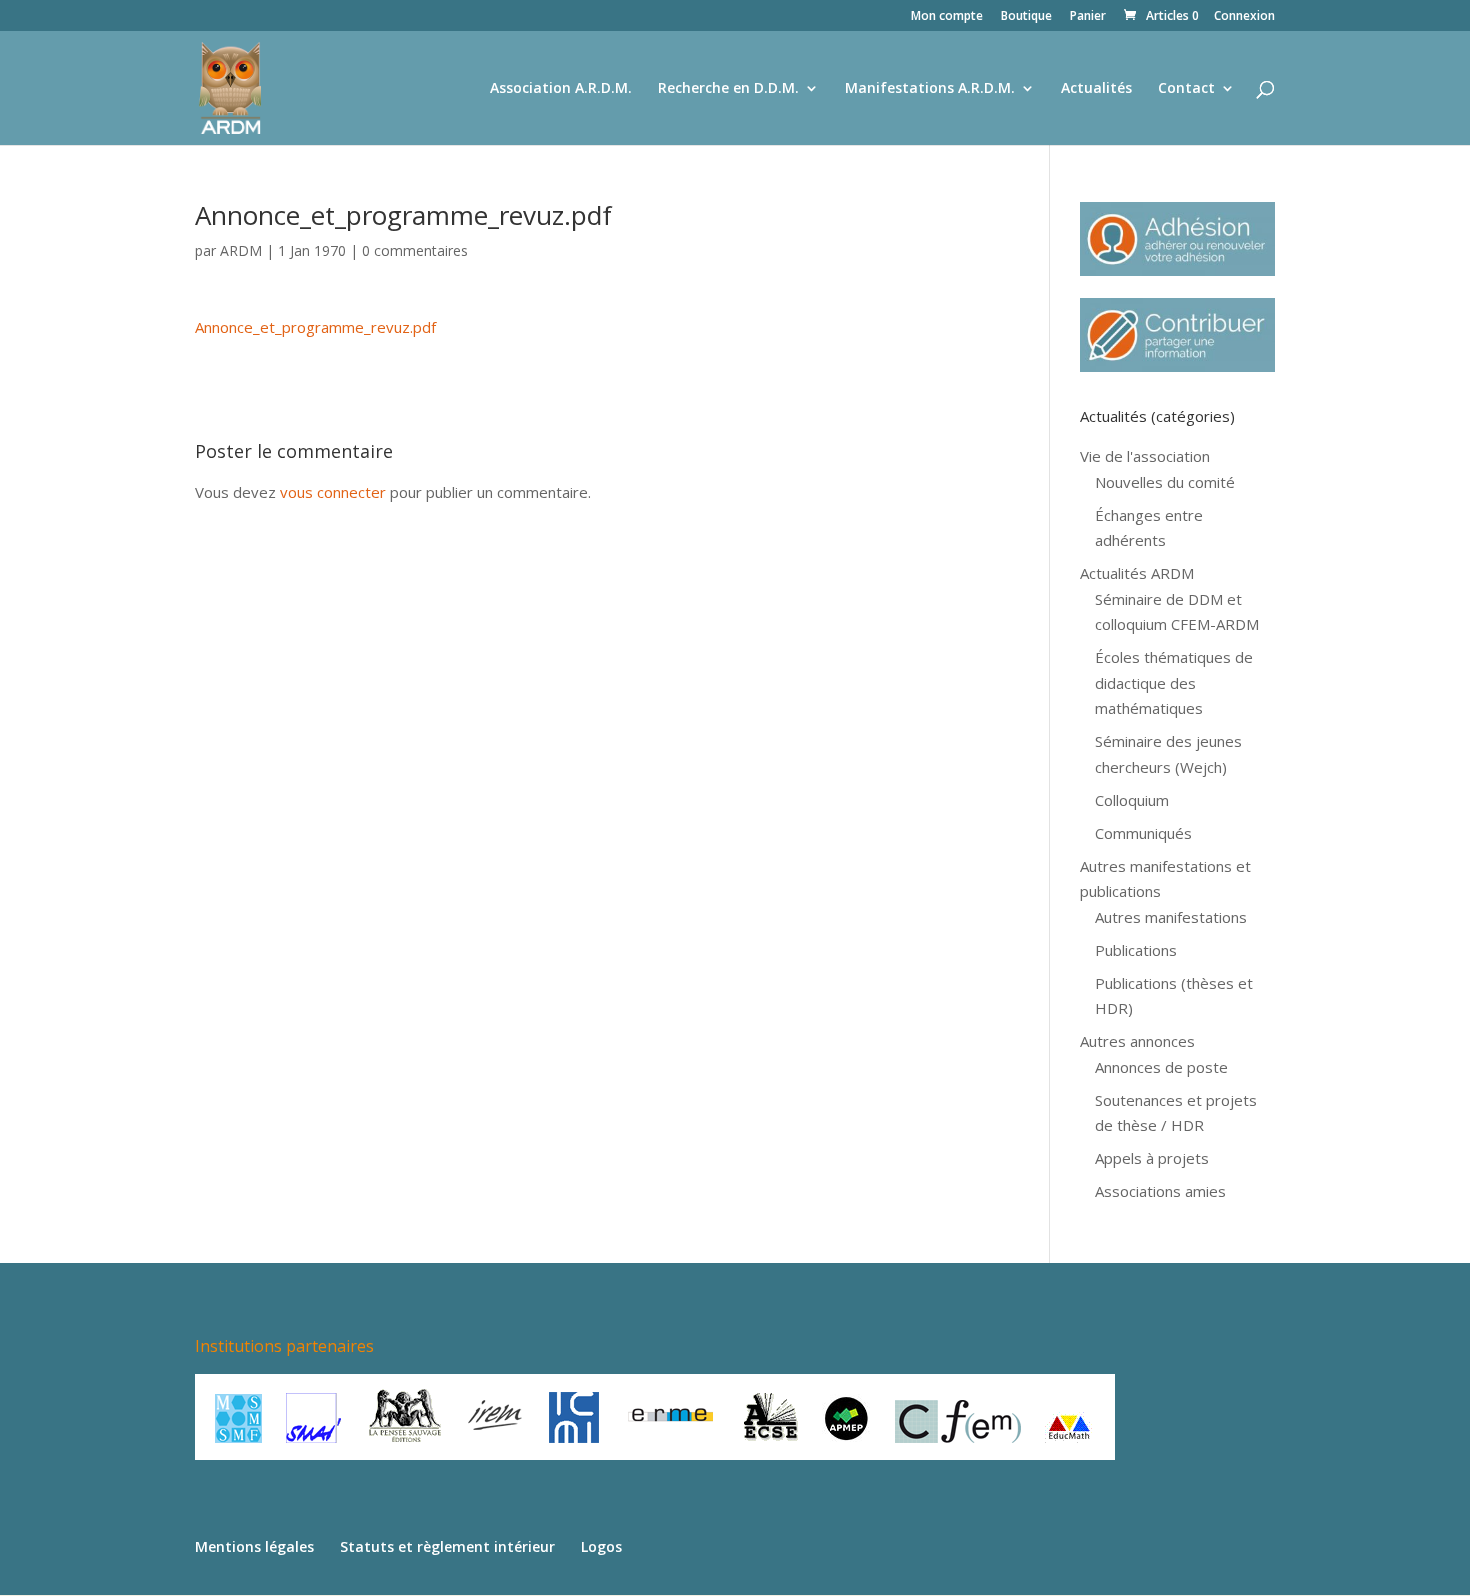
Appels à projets (1152, 1158)
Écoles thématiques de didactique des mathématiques (1174, 682)
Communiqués (1143, 833)
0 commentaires (415, 250)
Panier (1088, 17)
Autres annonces (1137, 1041)
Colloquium (1132, 800)
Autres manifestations (1171, 917)
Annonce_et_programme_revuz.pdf (315, 327)
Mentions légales (254, 1546)
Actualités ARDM (1137, 573)
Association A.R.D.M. (561, 89)
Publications (1136, 950)
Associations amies (1160, 1191)
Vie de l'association (1145, 456)
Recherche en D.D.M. (728, 89)
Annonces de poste (1161, 1067)
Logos (601, 1546)
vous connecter (333, 492)
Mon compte (947, 17)
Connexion (1244, 17)
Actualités (1096, 89)
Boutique (1026, 17)
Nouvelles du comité (1165, 482)
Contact (1186, 89)
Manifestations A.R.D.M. (930, 89)
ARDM (241, 250)
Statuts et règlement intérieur (447, 1546)
